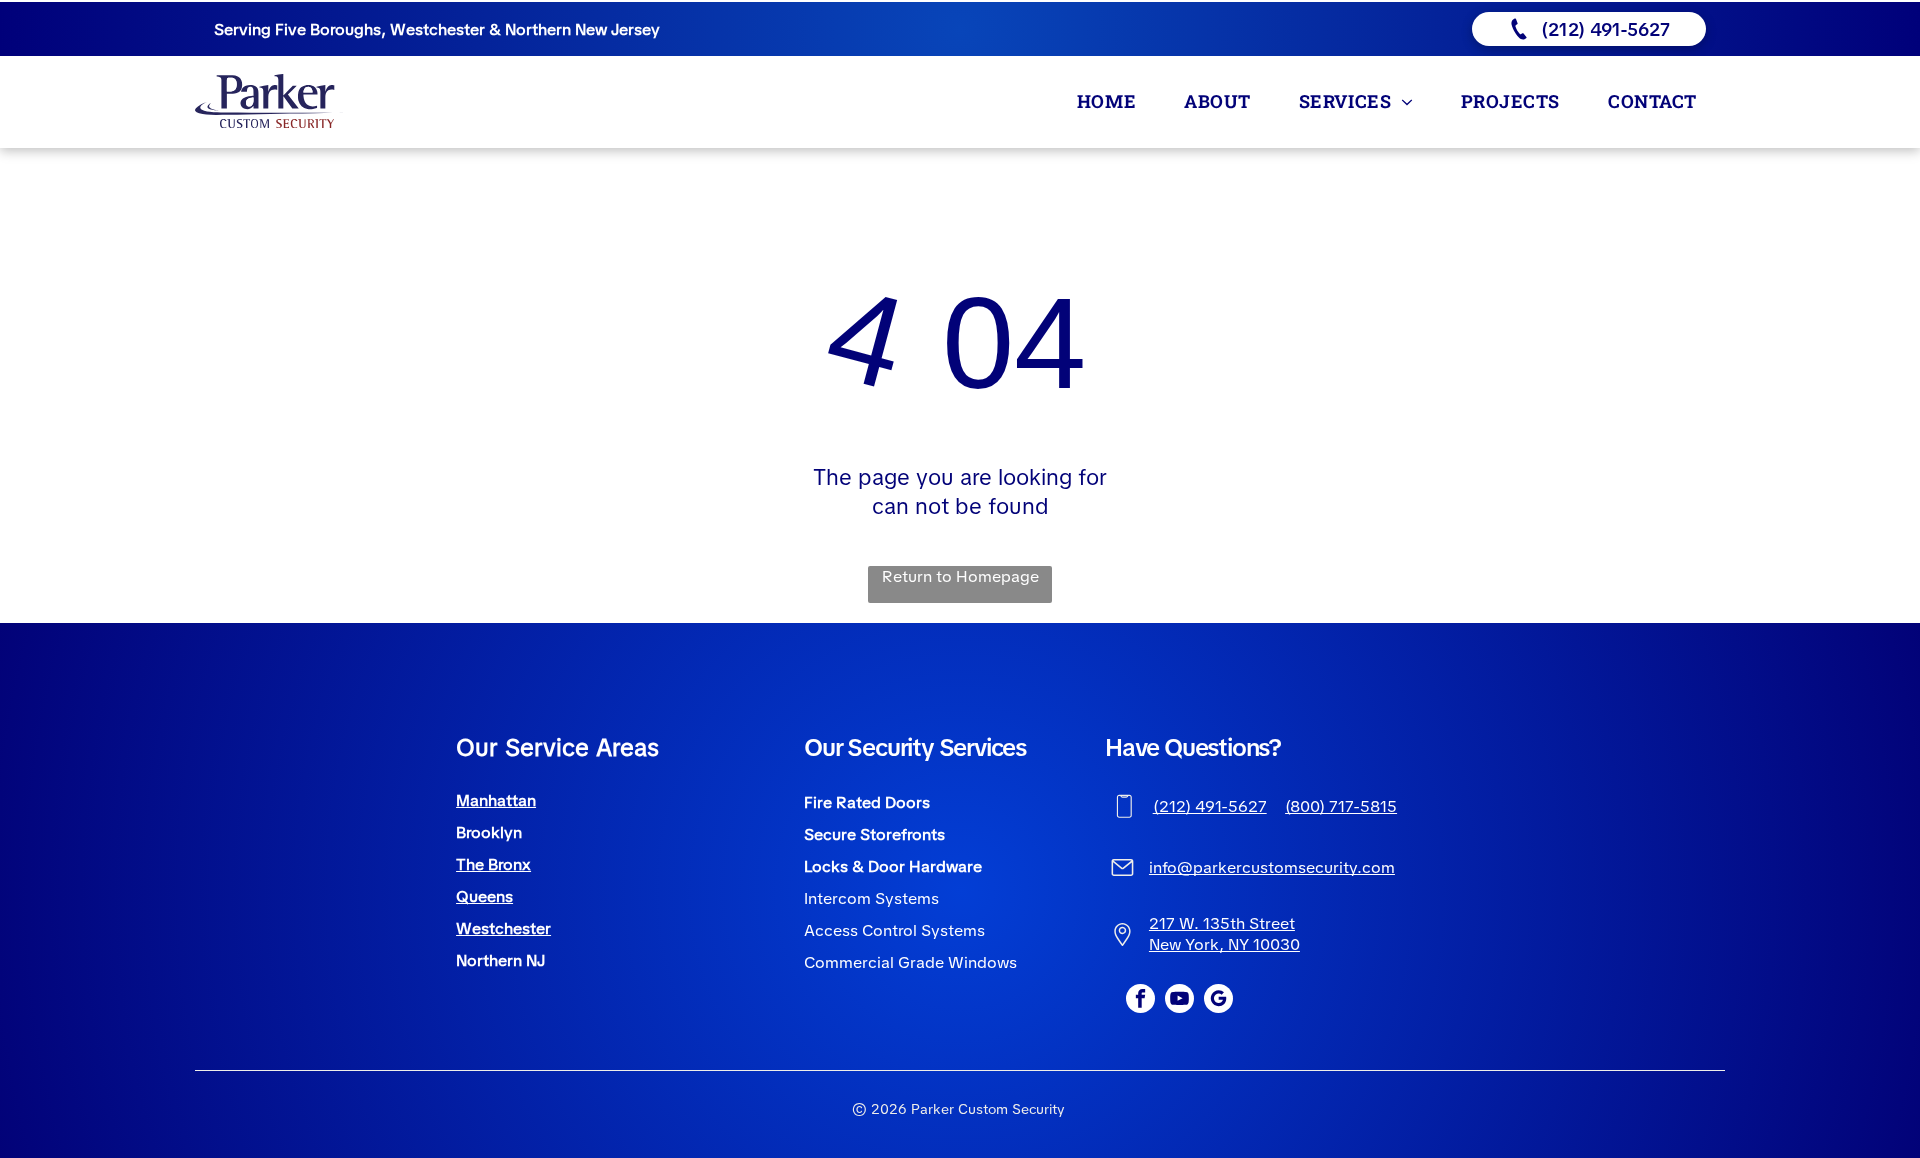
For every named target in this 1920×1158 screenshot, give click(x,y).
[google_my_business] (1218, 1001)
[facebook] (1140, 1001)
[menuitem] (1110, 100)
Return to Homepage (960, 576)
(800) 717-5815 (1341, 806)
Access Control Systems (894, 930)
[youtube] (1179, 1001)
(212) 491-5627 (1210, 806)
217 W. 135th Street (1222, 923)
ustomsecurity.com (1323, 867)
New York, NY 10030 (1224, 944)
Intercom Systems (871, 898)
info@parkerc (1200, 867)
